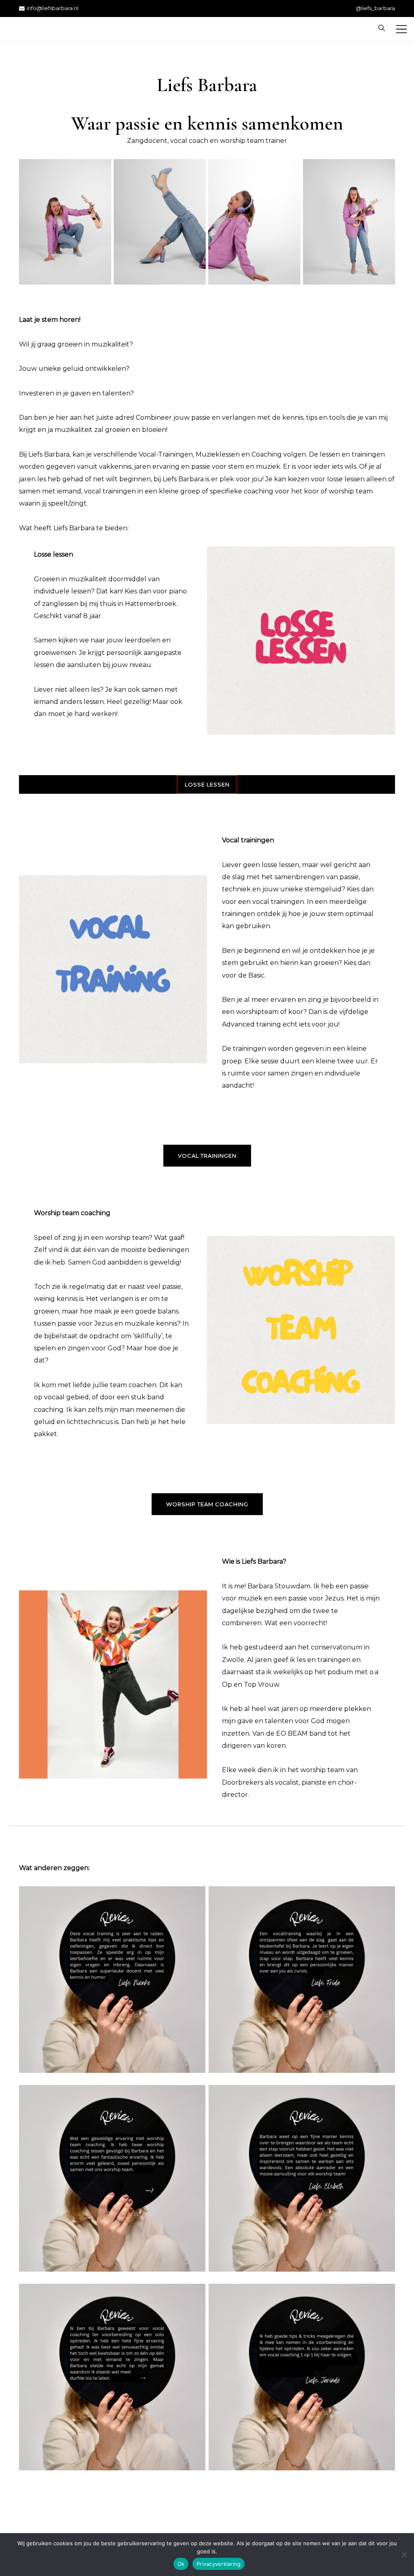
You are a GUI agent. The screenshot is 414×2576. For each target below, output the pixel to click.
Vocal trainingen (207, 1156)
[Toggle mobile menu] (401, 29)
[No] (404, 2555)
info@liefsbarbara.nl (53, 8)
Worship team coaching (207, 1504)
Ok (181, 2564)
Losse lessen (207, 784)
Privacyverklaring (219, 2564)
